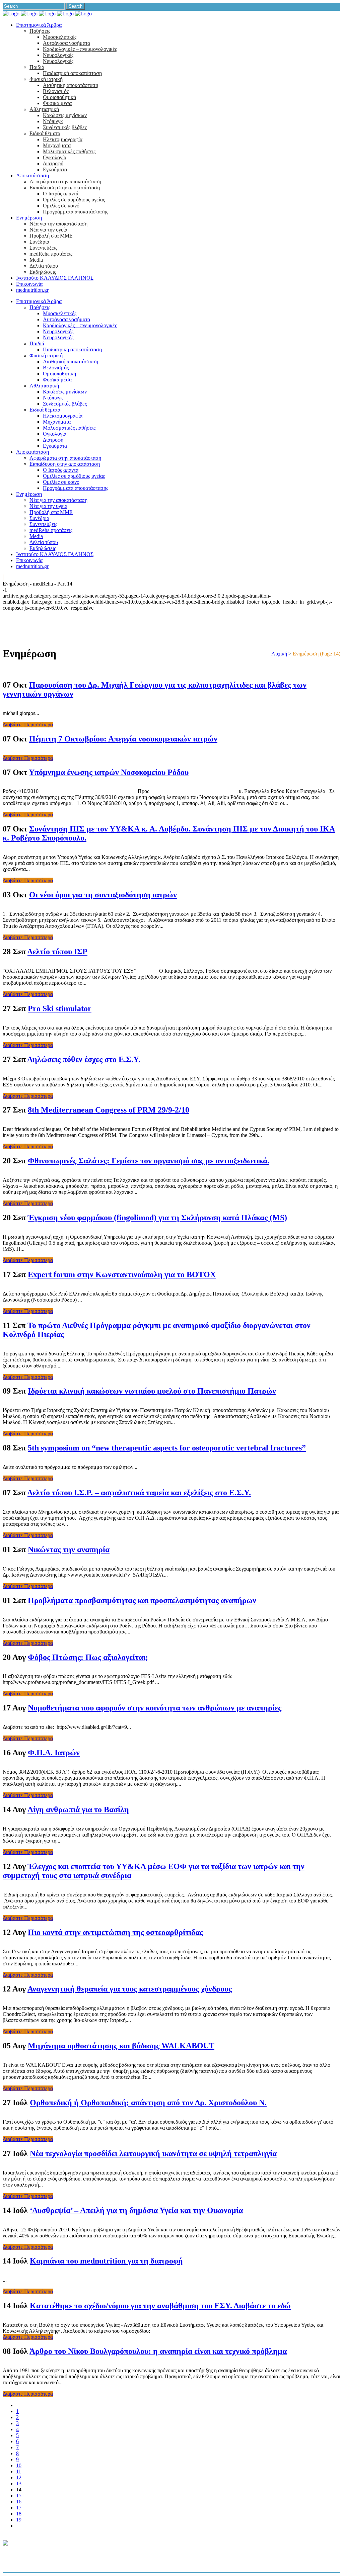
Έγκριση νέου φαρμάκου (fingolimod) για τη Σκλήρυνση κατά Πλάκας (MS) (157, 1218)
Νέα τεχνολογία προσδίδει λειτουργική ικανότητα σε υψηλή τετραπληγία (153, 2153)
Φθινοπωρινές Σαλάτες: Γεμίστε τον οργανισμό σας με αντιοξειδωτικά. (149, 1161)
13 (19, 2483)
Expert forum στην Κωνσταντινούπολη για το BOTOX (122, 1274)
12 (19, 2477)
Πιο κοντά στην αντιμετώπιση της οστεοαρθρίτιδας (115, 1932)
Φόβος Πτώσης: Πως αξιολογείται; (88, 1657)
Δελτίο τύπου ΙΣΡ (57, 952)
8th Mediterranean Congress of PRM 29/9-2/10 (109, 1110)
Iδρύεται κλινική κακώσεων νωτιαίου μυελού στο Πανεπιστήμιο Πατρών (152, 1391)
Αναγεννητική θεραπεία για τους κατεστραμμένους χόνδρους (130, 1989)
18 (19, 2514)
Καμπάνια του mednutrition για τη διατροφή (106, 2261)
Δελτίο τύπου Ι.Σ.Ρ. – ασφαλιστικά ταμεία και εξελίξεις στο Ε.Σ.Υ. (139, 1493)
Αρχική (279, 654)
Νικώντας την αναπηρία (69, 1549)
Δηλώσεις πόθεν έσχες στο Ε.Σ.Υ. (84, 1059)
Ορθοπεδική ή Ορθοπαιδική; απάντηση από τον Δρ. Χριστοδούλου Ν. (148, 2103)
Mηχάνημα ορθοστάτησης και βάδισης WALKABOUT (121, 2046)
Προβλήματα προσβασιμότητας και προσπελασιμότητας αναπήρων (142, 1600)
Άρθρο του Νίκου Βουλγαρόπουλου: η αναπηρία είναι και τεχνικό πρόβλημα (158, 2351)
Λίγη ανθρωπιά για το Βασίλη (78, 1809)
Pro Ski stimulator (60, 1008)
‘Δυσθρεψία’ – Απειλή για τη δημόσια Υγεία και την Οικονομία (136, 2210)
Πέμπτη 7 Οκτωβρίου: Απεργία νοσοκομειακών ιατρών (123, 739)
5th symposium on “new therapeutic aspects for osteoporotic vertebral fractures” (167, 1448)
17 (19, 2508)
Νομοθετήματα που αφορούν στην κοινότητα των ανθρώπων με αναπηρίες (155, 1708)
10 (19, 2465)
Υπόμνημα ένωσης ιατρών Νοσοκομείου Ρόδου (109, 772)
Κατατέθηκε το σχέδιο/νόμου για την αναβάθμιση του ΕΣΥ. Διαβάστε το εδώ (160, 2306)
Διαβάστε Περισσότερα (28, 725)
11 (19, 2471)
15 (19, 2496)
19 (19, 2520)
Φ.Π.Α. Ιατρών (54, 1753)
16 (19, 2502)
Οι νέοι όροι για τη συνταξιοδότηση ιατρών (103, 895)
